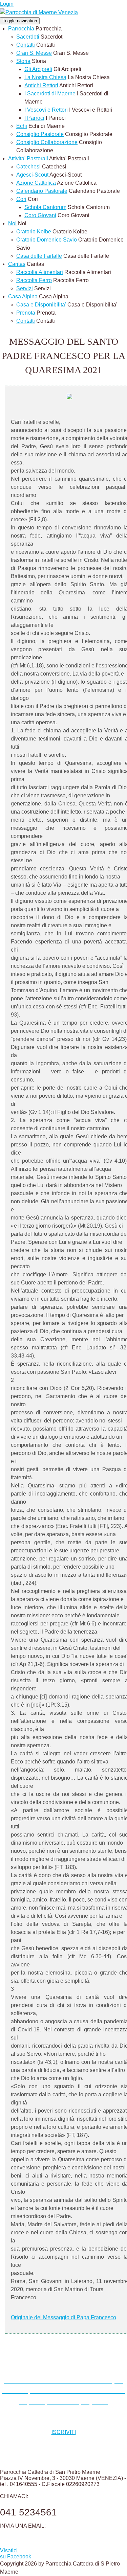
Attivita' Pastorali (28, 158)
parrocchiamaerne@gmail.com (41, 2539)
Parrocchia (21, 29)
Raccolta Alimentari (40, 272)
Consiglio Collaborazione (47, 142)
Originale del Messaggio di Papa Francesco (63, 2317)
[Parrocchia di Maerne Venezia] (39, 12)
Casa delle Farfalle (39, 256)
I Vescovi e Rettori (46, 110)
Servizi (25, 288)
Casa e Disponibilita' (41, 305)
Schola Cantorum (45, 207)
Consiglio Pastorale (40, 134)
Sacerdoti (28, 37)
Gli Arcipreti (38, 69)
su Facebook (16, 2554)
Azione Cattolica (36, 183)
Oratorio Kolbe (34, 232)
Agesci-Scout (32, 175)
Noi (12, 223)
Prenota (26, 313)
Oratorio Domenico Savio (47, 240)
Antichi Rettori (41, 85)
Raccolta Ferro (34, 280)
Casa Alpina (23, 297)
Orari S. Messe (34, 53)
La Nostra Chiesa (45, 77)
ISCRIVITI (64, 2432)
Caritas (17, 264)
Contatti (26, 45)
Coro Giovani (40, 215)
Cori (21, 199)
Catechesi (28, 167)
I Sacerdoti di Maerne (50, 94)
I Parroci (34, 118)
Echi (22, 126)
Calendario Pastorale (42, 191)
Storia (23, 61)
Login (7, 4)
